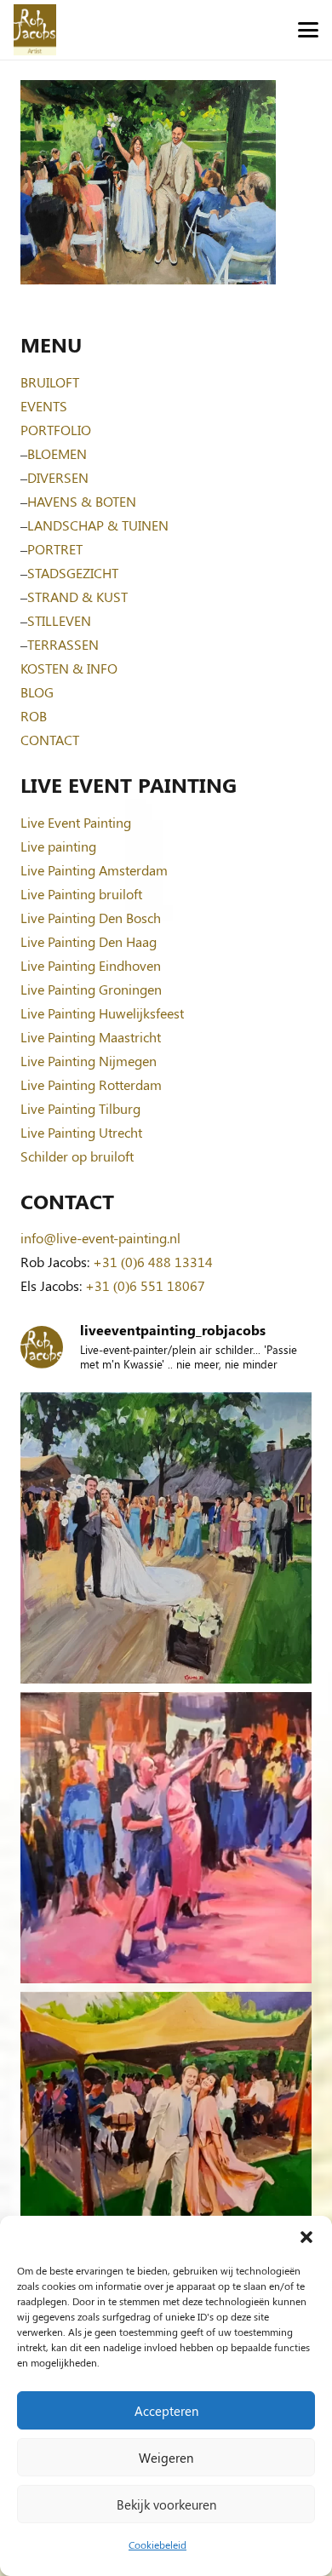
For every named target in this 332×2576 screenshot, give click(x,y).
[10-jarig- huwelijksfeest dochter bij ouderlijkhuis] (166, 2137)
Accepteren (166, 2411)
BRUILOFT (50, 382)
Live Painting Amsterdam (94, 870)
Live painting (58, 846)
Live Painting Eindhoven (91, 965)
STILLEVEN (59, 620)
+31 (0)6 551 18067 (145, 1285)
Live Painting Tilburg (80, 1108)
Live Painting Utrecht (81, 1132)
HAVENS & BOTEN (82, 501)
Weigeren (166, 2458)
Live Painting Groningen (91, 989)
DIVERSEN (58, 477)
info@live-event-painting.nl (100, 1238)
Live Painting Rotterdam (91, 1084)
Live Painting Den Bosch (91, 918)
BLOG (37, 692)
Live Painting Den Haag (89, 941)
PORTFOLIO (56, 430)
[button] (306, 2237)
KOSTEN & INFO (69, 668)
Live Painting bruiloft (81, 894)
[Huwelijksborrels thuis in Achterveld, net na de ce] (166, 1538)
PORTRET (55, 549)
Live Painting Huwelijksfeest (102, 1013)
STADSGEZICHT (73, 573)
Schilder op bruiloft (77, 1156)
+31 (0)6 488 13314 (153, 1262)
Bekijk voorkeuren (166, 2504)
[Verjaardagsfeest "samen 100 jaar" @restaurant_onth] (166, 1838)
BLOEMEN (57, 453)
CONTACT (50, 740)
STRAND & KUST (77, 597)
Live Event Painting (76, 822)
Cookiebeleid (157, 2544)
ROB (34, 716)
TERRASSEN (63, 644)
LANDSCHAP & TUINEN (98, 525)
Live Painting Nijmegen (89, 1061)
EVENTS (44, 406)
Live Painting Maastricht (91, 1037)
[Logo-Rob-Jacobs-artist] (35, 30)
